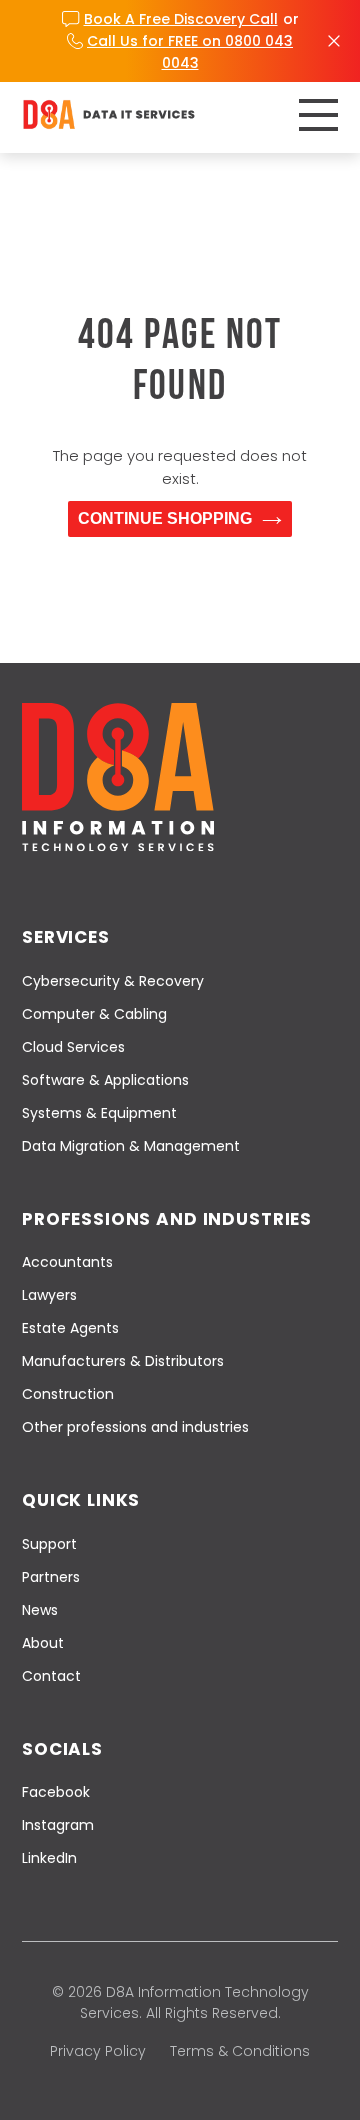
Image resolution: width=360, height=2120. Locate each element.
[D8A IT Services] (109, 114)
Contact (51, 1676)
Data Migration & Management (131, 1146)
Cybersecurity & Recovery (113, 981)
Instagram (58, 1825)
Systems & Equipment (99, 1113)
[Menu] (318, 115)
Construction (68, 1394)
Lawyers (49, 1295)
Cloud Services (73, 1047)
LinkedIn (49, 1858)
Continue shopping (165, 518)
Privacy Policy (98, 2051)
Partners (51, 1577)
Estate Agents (70, 1328)
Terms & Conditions (240, 2051)
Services (66, 937)
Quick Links (81, 1500)
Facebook (56, 1792)
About (43, 1643)
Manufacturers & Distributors (123, 1361)
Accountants (67, 1262)
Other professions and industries (135, 1427)
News (40, 1610)
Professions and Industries (167, 1219)
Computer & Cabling (94, 1014)
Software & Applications (105, 1080)
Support (49, 1544)
